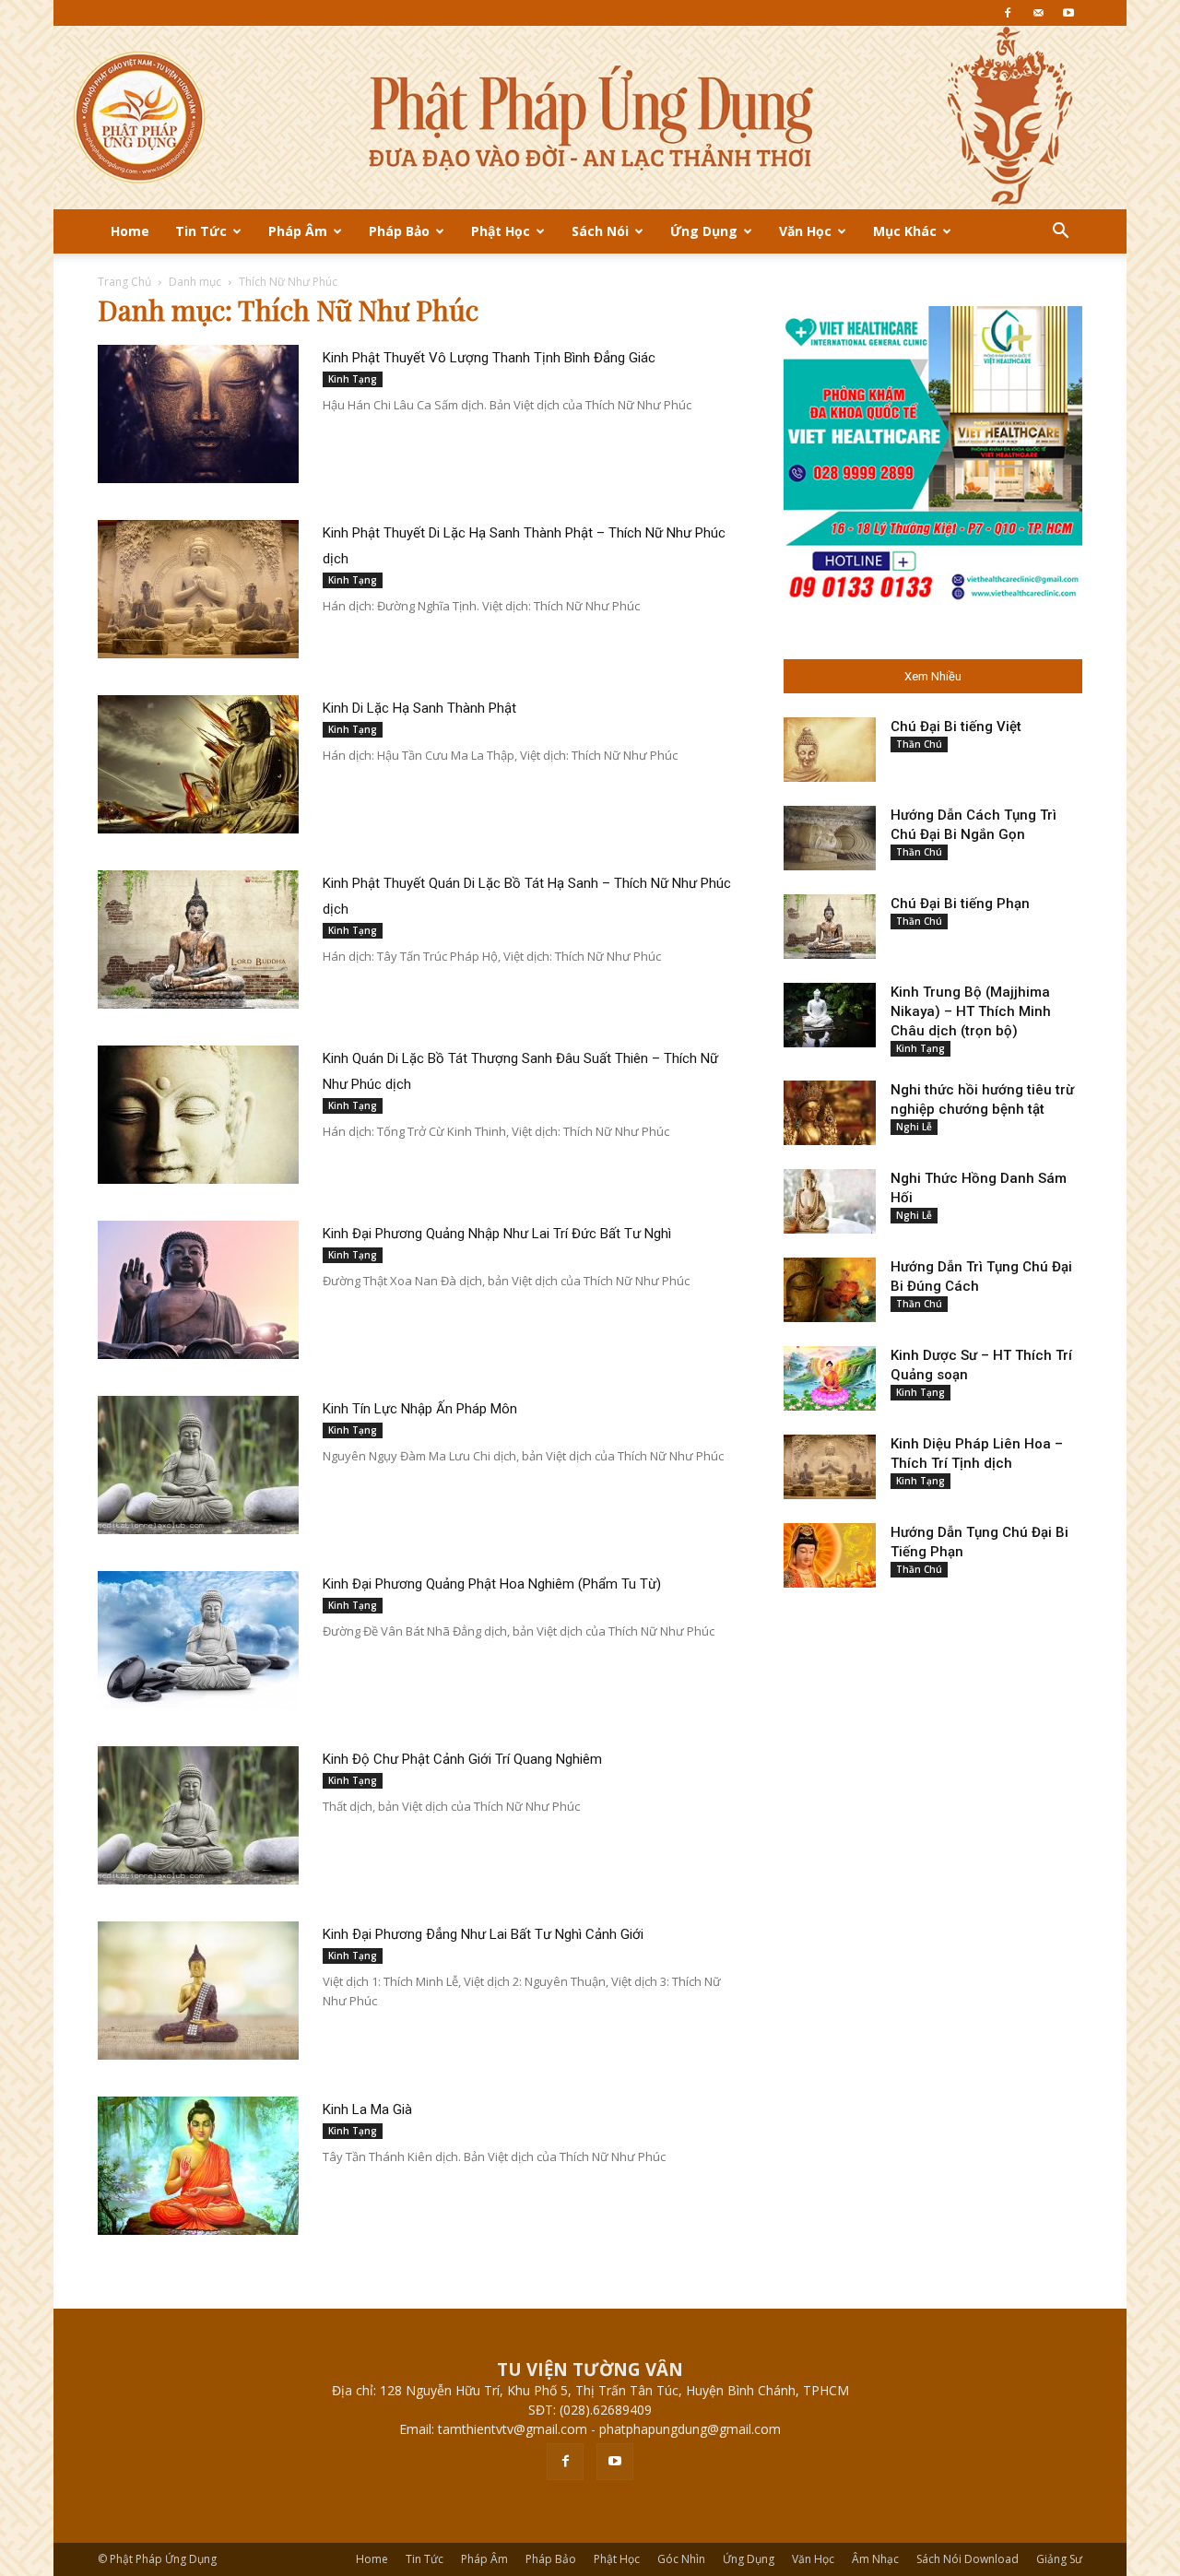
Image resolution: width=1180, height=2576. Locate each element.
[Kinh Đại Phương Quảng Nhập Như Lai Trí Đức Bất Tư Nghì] (198, 1290)
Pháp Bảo (399, 231)
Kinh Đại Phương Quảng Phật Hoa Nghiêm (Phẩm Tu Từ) (492, 1584)
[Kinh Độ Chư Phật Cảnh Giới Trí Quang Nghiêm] (198, 1815)
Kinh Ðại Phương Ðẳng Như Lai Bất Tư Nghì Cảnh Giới (483, 1934)
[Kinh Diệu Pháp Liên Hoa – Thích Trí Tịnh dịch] (830, 1467)
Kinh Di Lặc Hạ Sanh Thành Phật (419, 708)
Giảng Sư (1059, 2559)
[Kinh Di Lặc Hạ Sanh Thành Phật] (198, 764)
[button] (1060, 233)
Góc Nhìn (681, 2559)
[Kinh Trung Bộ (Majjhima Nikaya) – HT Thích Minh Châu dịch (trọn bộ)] (830, 1015)
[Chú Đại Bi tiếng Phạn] (830, 927)
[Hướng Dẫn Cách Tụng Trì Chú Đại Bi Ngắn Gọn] (830, 838)
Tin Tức (201, 231)
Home (130, 231)
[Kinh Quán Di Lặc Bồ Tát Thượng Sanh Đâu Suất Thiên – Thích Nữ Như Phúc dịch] (198, 1115)
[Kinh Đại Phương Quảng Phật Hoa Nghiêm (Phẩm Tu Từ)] (198, 1640)
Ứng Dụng (704, 231)
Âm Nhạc (875, 2559)
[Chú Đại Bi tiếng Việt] (830, 750)
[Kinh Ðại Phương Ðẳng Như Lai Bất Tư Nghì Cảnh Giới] (198, 1991)
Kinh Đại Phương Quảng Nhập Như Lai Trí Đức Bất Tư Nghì (497, 1234)
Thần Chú (919, 744)
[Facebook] (1008, 13)
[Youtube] (1068, 13)
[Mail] (1038, 13)
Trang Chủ (124, 282)
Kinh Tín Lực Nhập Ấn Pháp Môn (420, 1409)
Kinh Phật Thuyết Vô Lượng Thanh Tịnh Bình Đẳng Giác (489, 358)
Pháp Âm (298, 231)
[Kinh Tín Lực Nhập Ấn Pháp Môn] (198, 1465)
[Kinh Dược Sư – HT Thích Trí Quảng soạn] (830, 1378)
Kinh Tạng (353, 379)
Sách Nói (600, 231)
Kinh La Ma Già (367, 2109)
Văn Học (805, 231)
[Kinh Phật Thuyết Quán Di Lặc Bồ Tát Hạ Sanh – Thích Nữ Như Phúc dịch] (198, 939)
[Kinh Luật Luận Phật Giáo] (590, 118)
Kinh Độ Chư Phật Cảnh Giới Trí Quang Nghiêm (462, 1759)
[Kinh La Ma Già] (198, 2166)
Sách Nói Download (968, 2559)
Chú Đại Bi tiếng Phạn (960, 904)
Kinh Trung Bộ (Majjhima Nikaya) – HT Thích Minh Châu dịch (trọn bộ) (971, 1011)
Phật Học (501, 231)
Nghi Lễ (914, 1127)
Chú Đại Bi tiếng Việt (956, 727)
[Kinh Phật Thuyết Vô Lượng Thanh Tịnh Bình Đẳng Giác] (198, 414)
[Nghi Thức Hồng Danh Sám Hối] (830, 1201)
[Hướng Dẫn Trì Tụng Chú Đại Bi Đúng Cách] (830, 1290)
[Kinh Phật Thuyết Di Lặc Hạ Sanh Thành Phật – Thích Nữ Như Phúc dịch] (198, 589)
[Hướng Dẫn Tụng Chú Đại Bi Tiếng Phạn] (830, 1555)
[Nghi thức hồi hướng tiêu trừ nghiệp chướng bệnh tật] (830, 1113)
